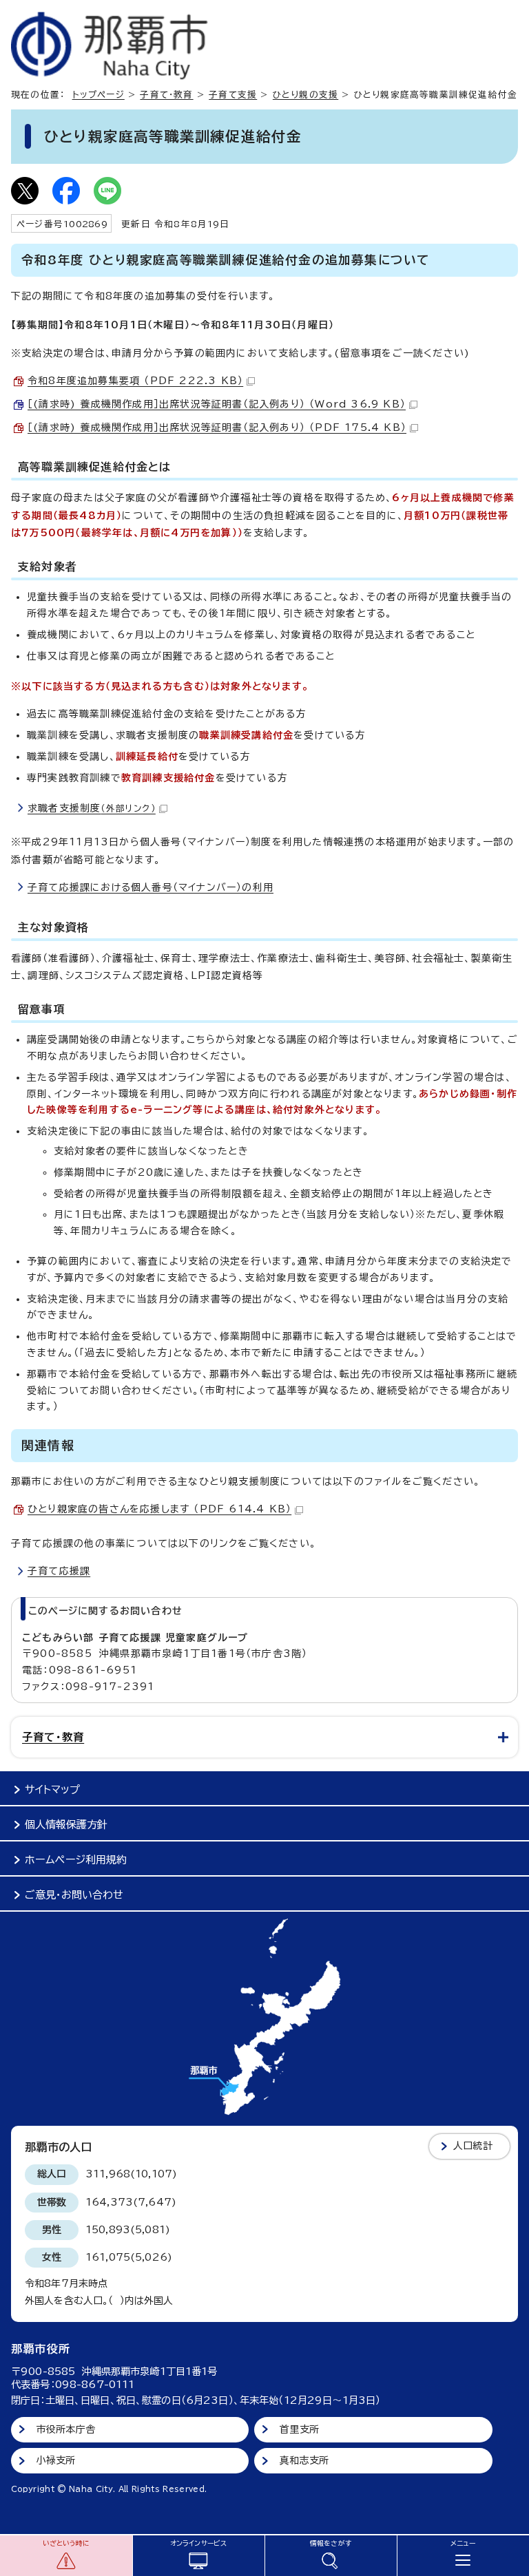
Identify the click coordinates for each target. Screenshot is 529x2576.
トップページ (98, 95)
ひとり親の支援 (305, 95)
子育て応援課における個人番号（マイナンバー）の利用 (151, 887)
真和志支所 (304, 2460)
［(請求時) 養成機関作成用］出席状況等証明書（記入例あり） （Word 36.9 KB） (217, 404)
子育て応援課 (59, 1571)
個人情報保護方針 (66, 1825)
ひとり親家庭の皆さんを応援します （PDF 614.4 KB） (159, 1509)
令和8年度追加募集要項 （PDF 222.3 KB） (135, 381)
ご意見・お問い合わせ (74, 1895)
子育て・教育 (166, 95)
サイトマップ (52, 1790)
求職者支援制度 (92, 808)
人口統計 (473, 2146)
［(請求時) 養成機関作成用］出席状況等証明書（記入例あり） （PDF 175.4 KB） (217, 427)
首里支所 (299, 2429)
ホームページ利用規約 (76, 1860)
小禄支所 (56, 2460)
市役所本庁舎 (66, 2429)
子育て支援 (233, 95)
